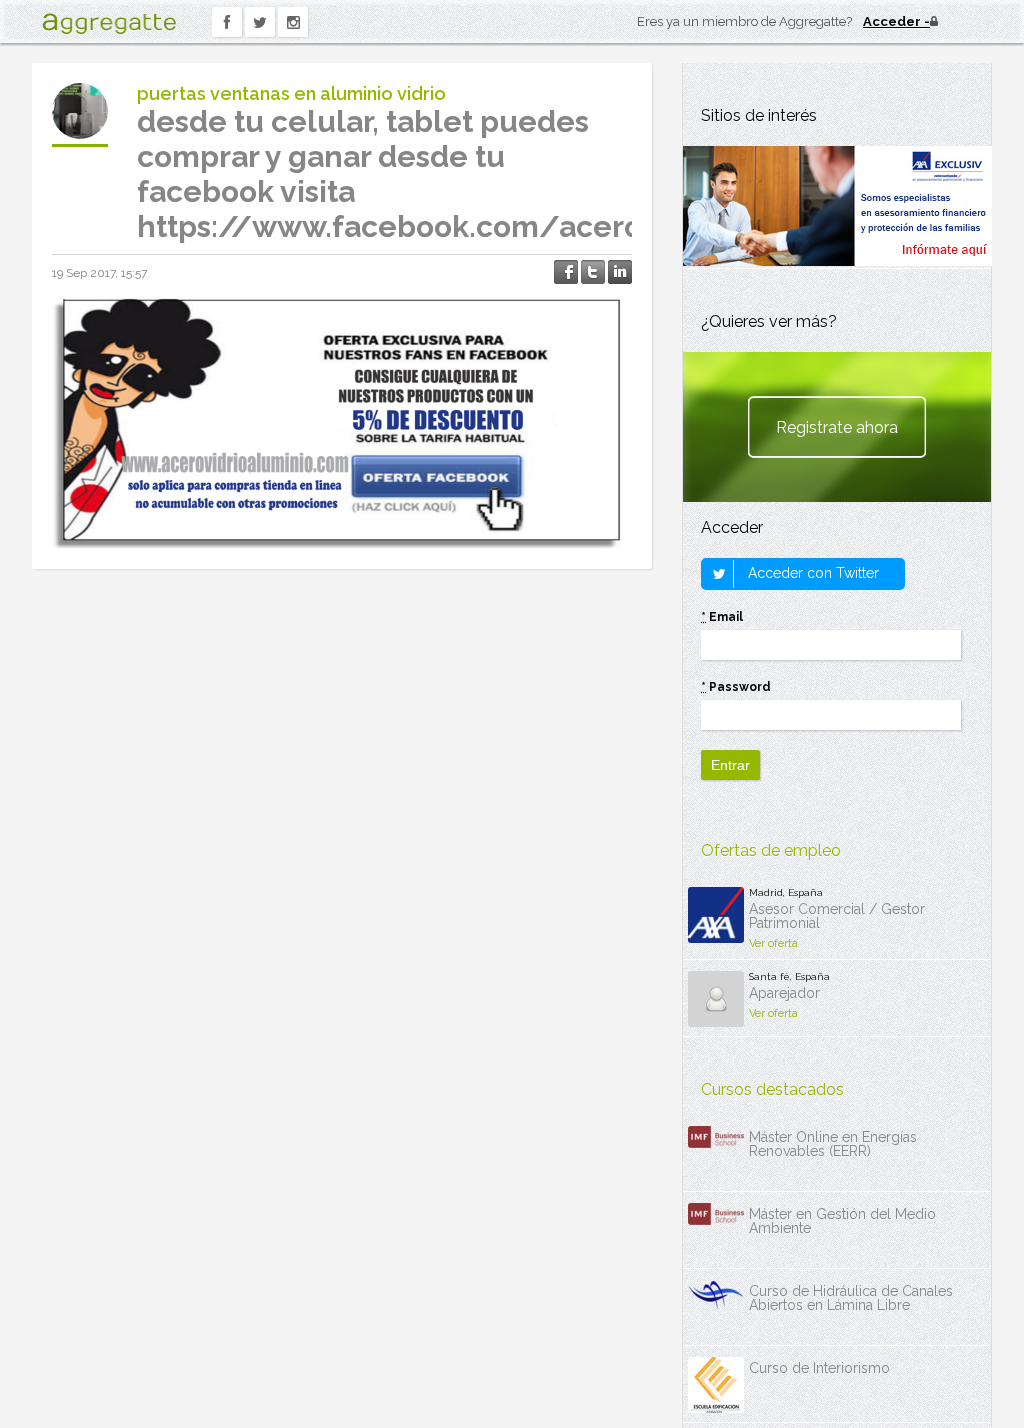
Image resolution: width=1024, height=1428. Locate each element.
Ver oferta (773, 943)
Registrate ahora (837, 427)
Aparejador (784, 993)
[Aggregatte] (109, 23)
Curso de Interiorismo (819, 1368)
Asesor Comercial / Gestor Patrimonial (837, 916)
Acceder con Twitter (811, 573)
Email (722, 617)
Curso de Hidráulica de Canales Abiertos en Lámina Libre (851, 1298)
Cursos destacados (772, 1089)
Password (736, 687)
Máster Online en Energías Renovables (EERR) (833, 1144)
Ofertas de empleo (771, 850)
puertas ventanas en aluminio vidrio (291, 93)
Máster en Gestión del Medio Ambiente (842, 1221)
